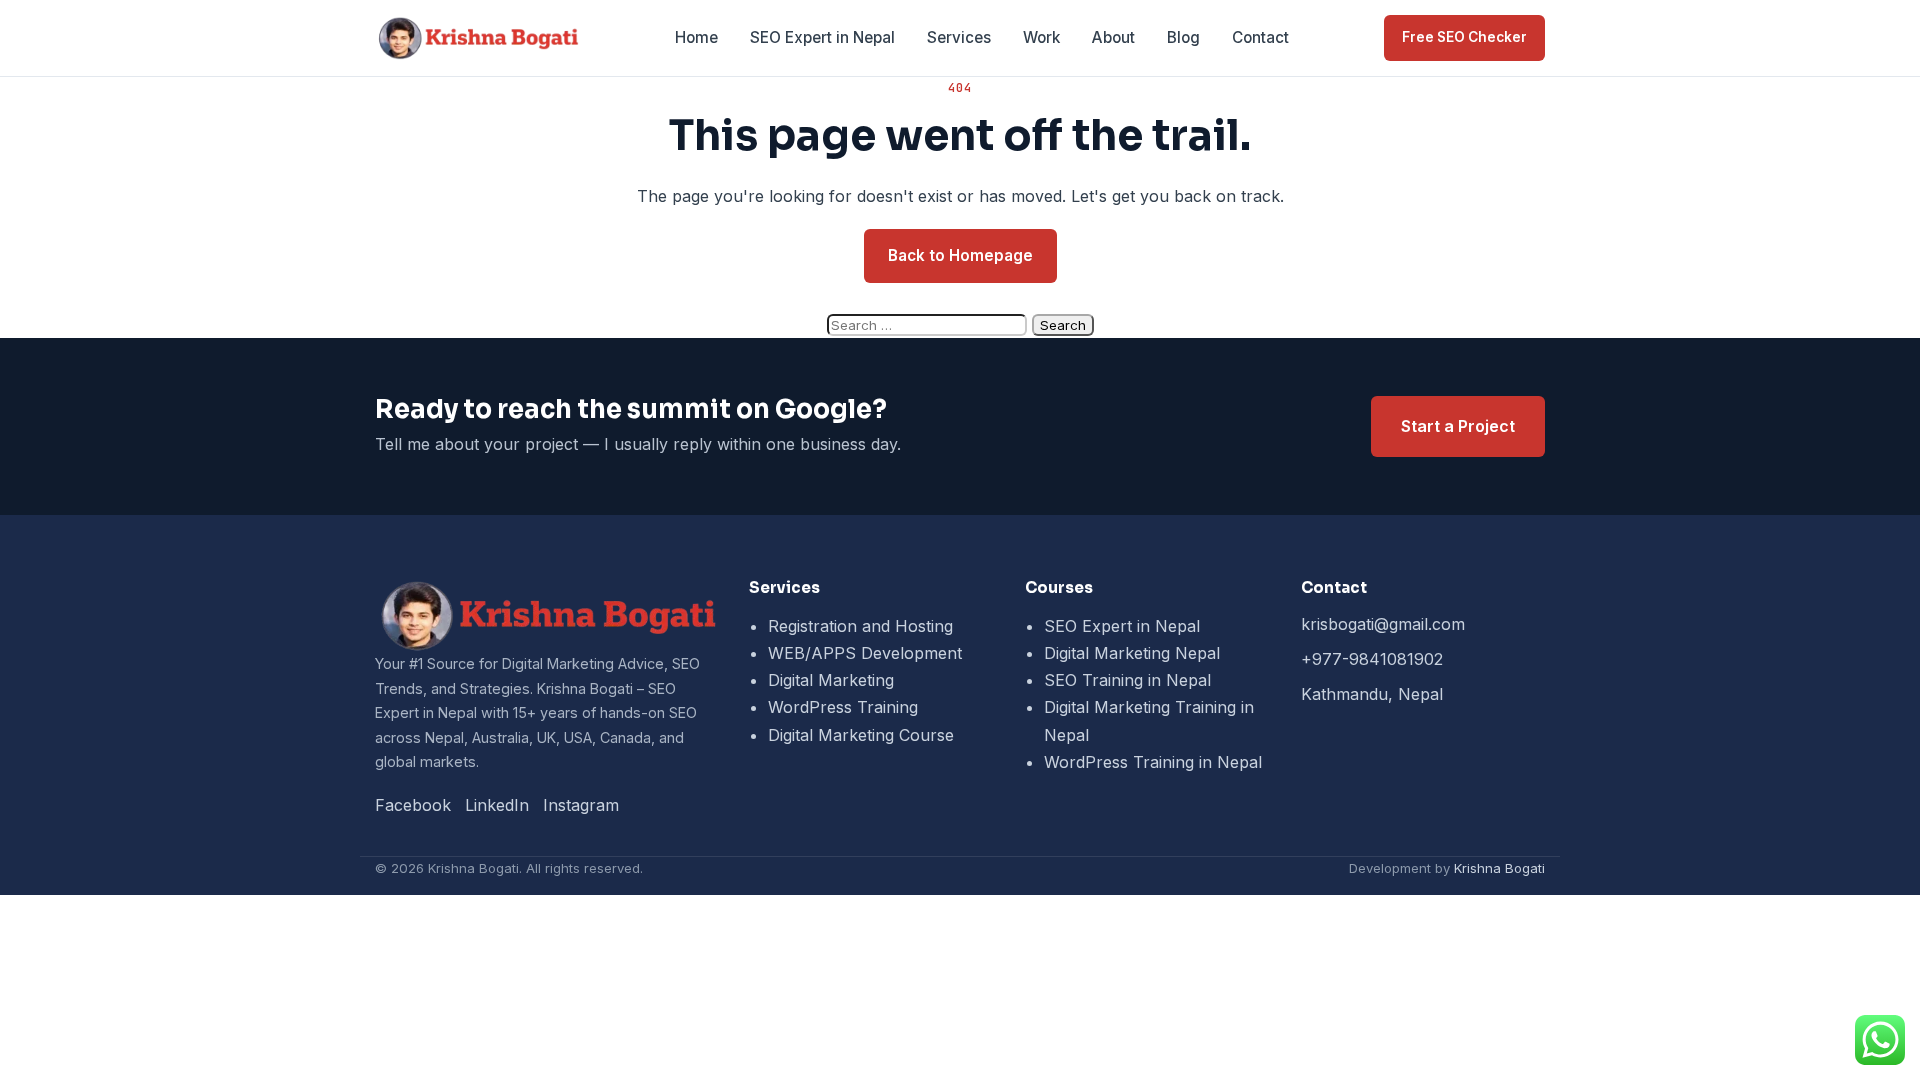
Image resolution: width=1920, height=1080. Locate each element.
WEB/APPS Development (865, 653)
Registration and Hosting (860, 626)
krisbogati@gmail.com (1383, 624)
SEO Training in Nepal (1127, 680)
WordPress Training (843, 707)
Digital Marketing (831, 680)
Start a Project (1458, 426)
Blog (1183, 37)
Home (696, 37)
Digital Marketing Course (861, 735)
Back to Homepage (960, 255)
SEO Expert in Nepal (822, 37)
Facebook (413, 805)
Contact (1260, 37)
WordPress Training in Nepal (1153, 762)
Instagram (581, 805)
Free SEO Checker (1464, 37)
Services (959, 37)
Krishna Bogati (1499, 868)
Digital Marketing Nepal (1132, 653)
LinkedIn (497, 805)
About (1113, 37)
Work (1041, 37)
